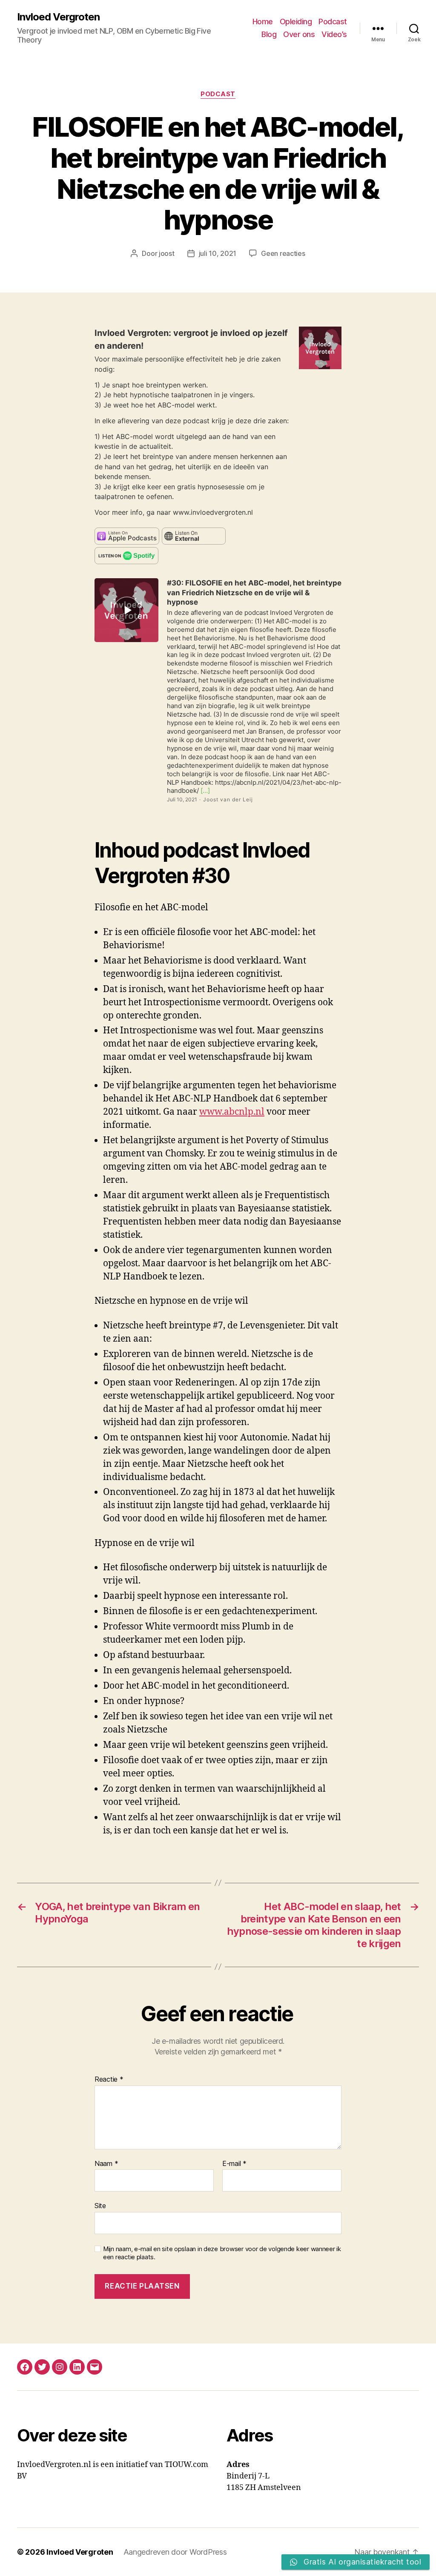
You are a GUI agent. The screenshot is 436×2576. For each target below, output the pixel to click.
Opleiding (296, 22)
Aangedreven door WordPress (175, 2552)
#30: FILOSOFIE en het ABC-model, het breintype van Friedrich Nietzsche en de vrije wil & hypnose (254, 592)
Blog (269, 34)
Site (100, 2206)
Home (263, 22)
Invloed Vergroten (58, 17)
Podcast (333, 22)
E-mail (234, 2164)
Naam (106, 2164)
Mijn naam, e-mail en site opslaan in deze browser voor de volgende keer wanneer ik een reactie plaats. (222, 2253)
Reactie (109, 2080)
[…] (204, 790)
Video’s (334, 34)
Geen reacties (283, 253)
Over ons (299, 34)
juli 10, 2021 (218, 253)
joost (167, 253)
